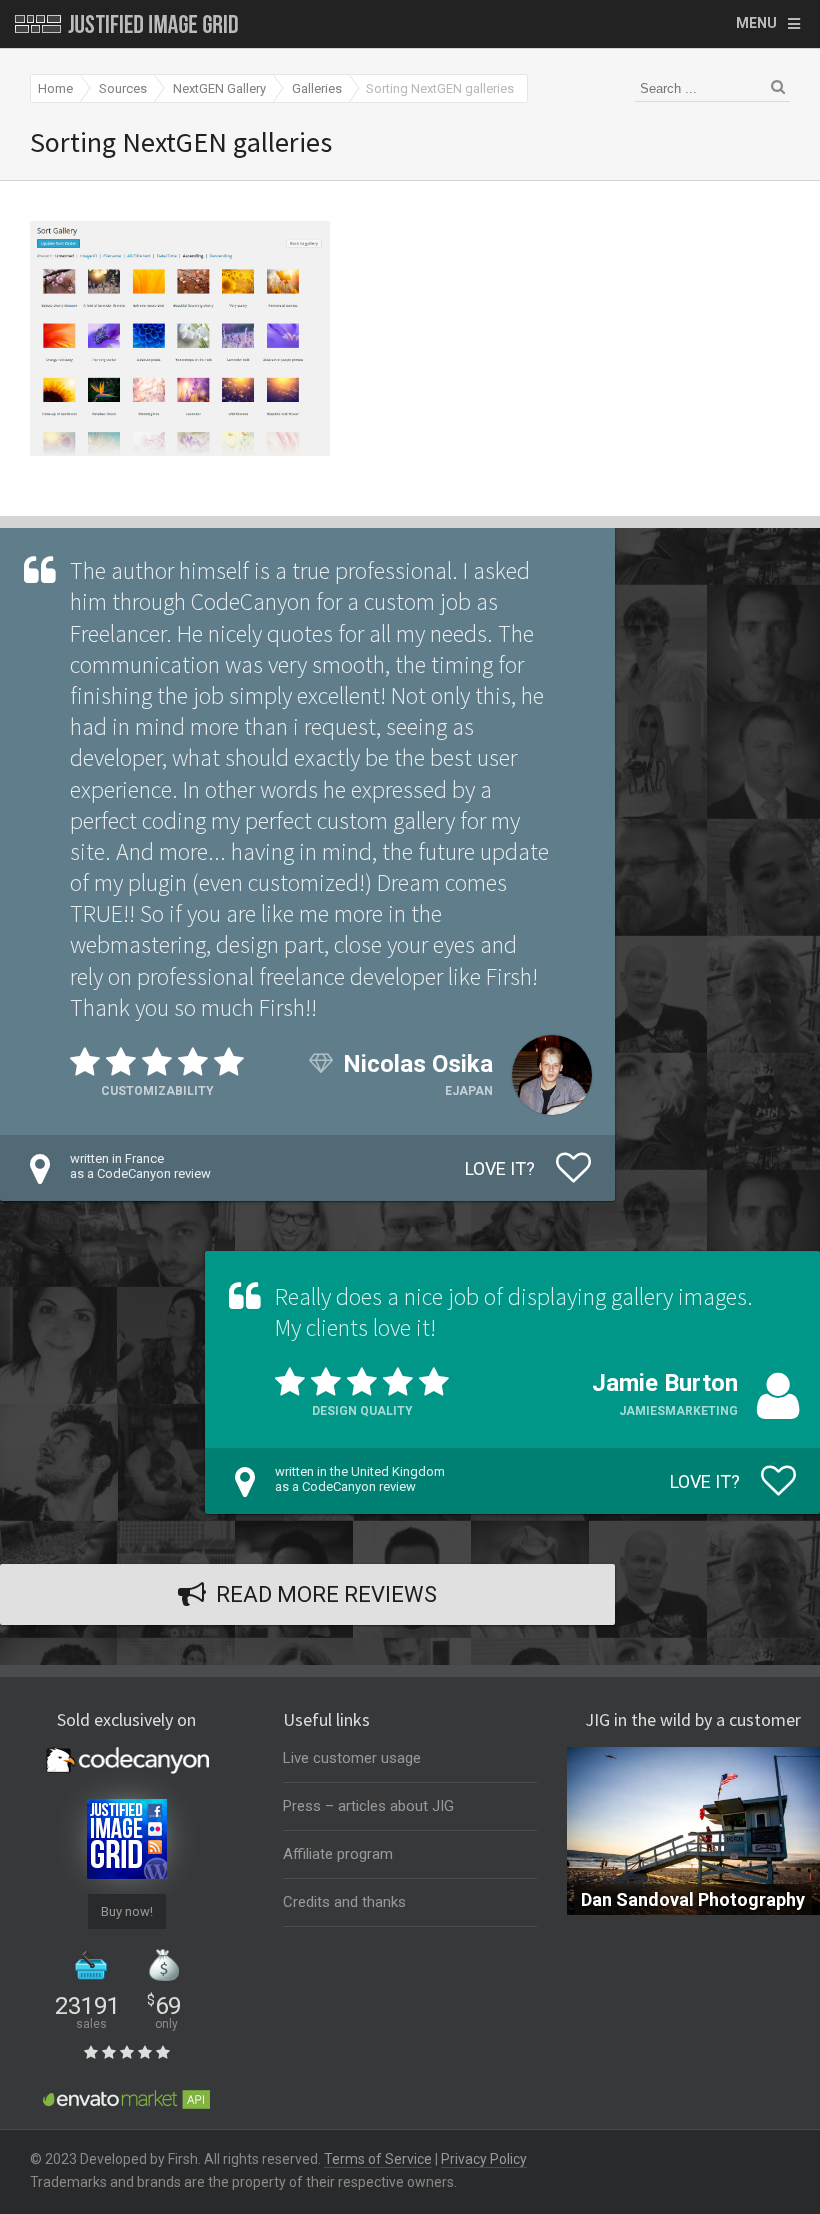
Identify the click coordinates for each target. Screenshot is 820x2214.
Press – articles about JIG (368, 1806)
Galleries (317, 88)
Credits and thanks (344, 1902)
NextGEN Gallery (219, 88)
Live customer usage (352, 1758)
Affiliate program (338, 1854)
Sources (123, 88)
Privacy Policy (484, 2159)
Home (55, 88)
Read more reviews (326, 1594)
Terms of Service (378, 2159)
